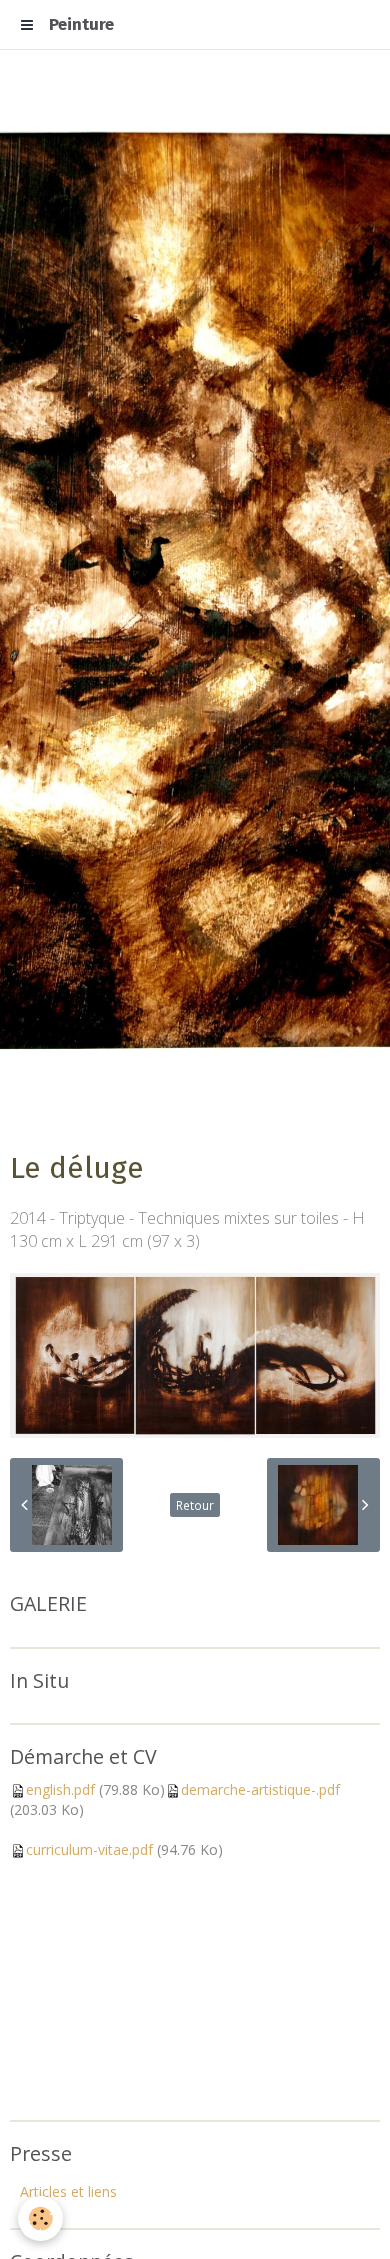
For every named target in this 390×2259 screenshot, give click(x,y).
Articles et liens (68, 2191)
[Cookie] (40, 2218)
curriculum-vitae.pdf (89, 1849)
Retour (195, 1505)
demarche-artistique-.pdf (260, 1789)
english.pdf (60, 1789)
